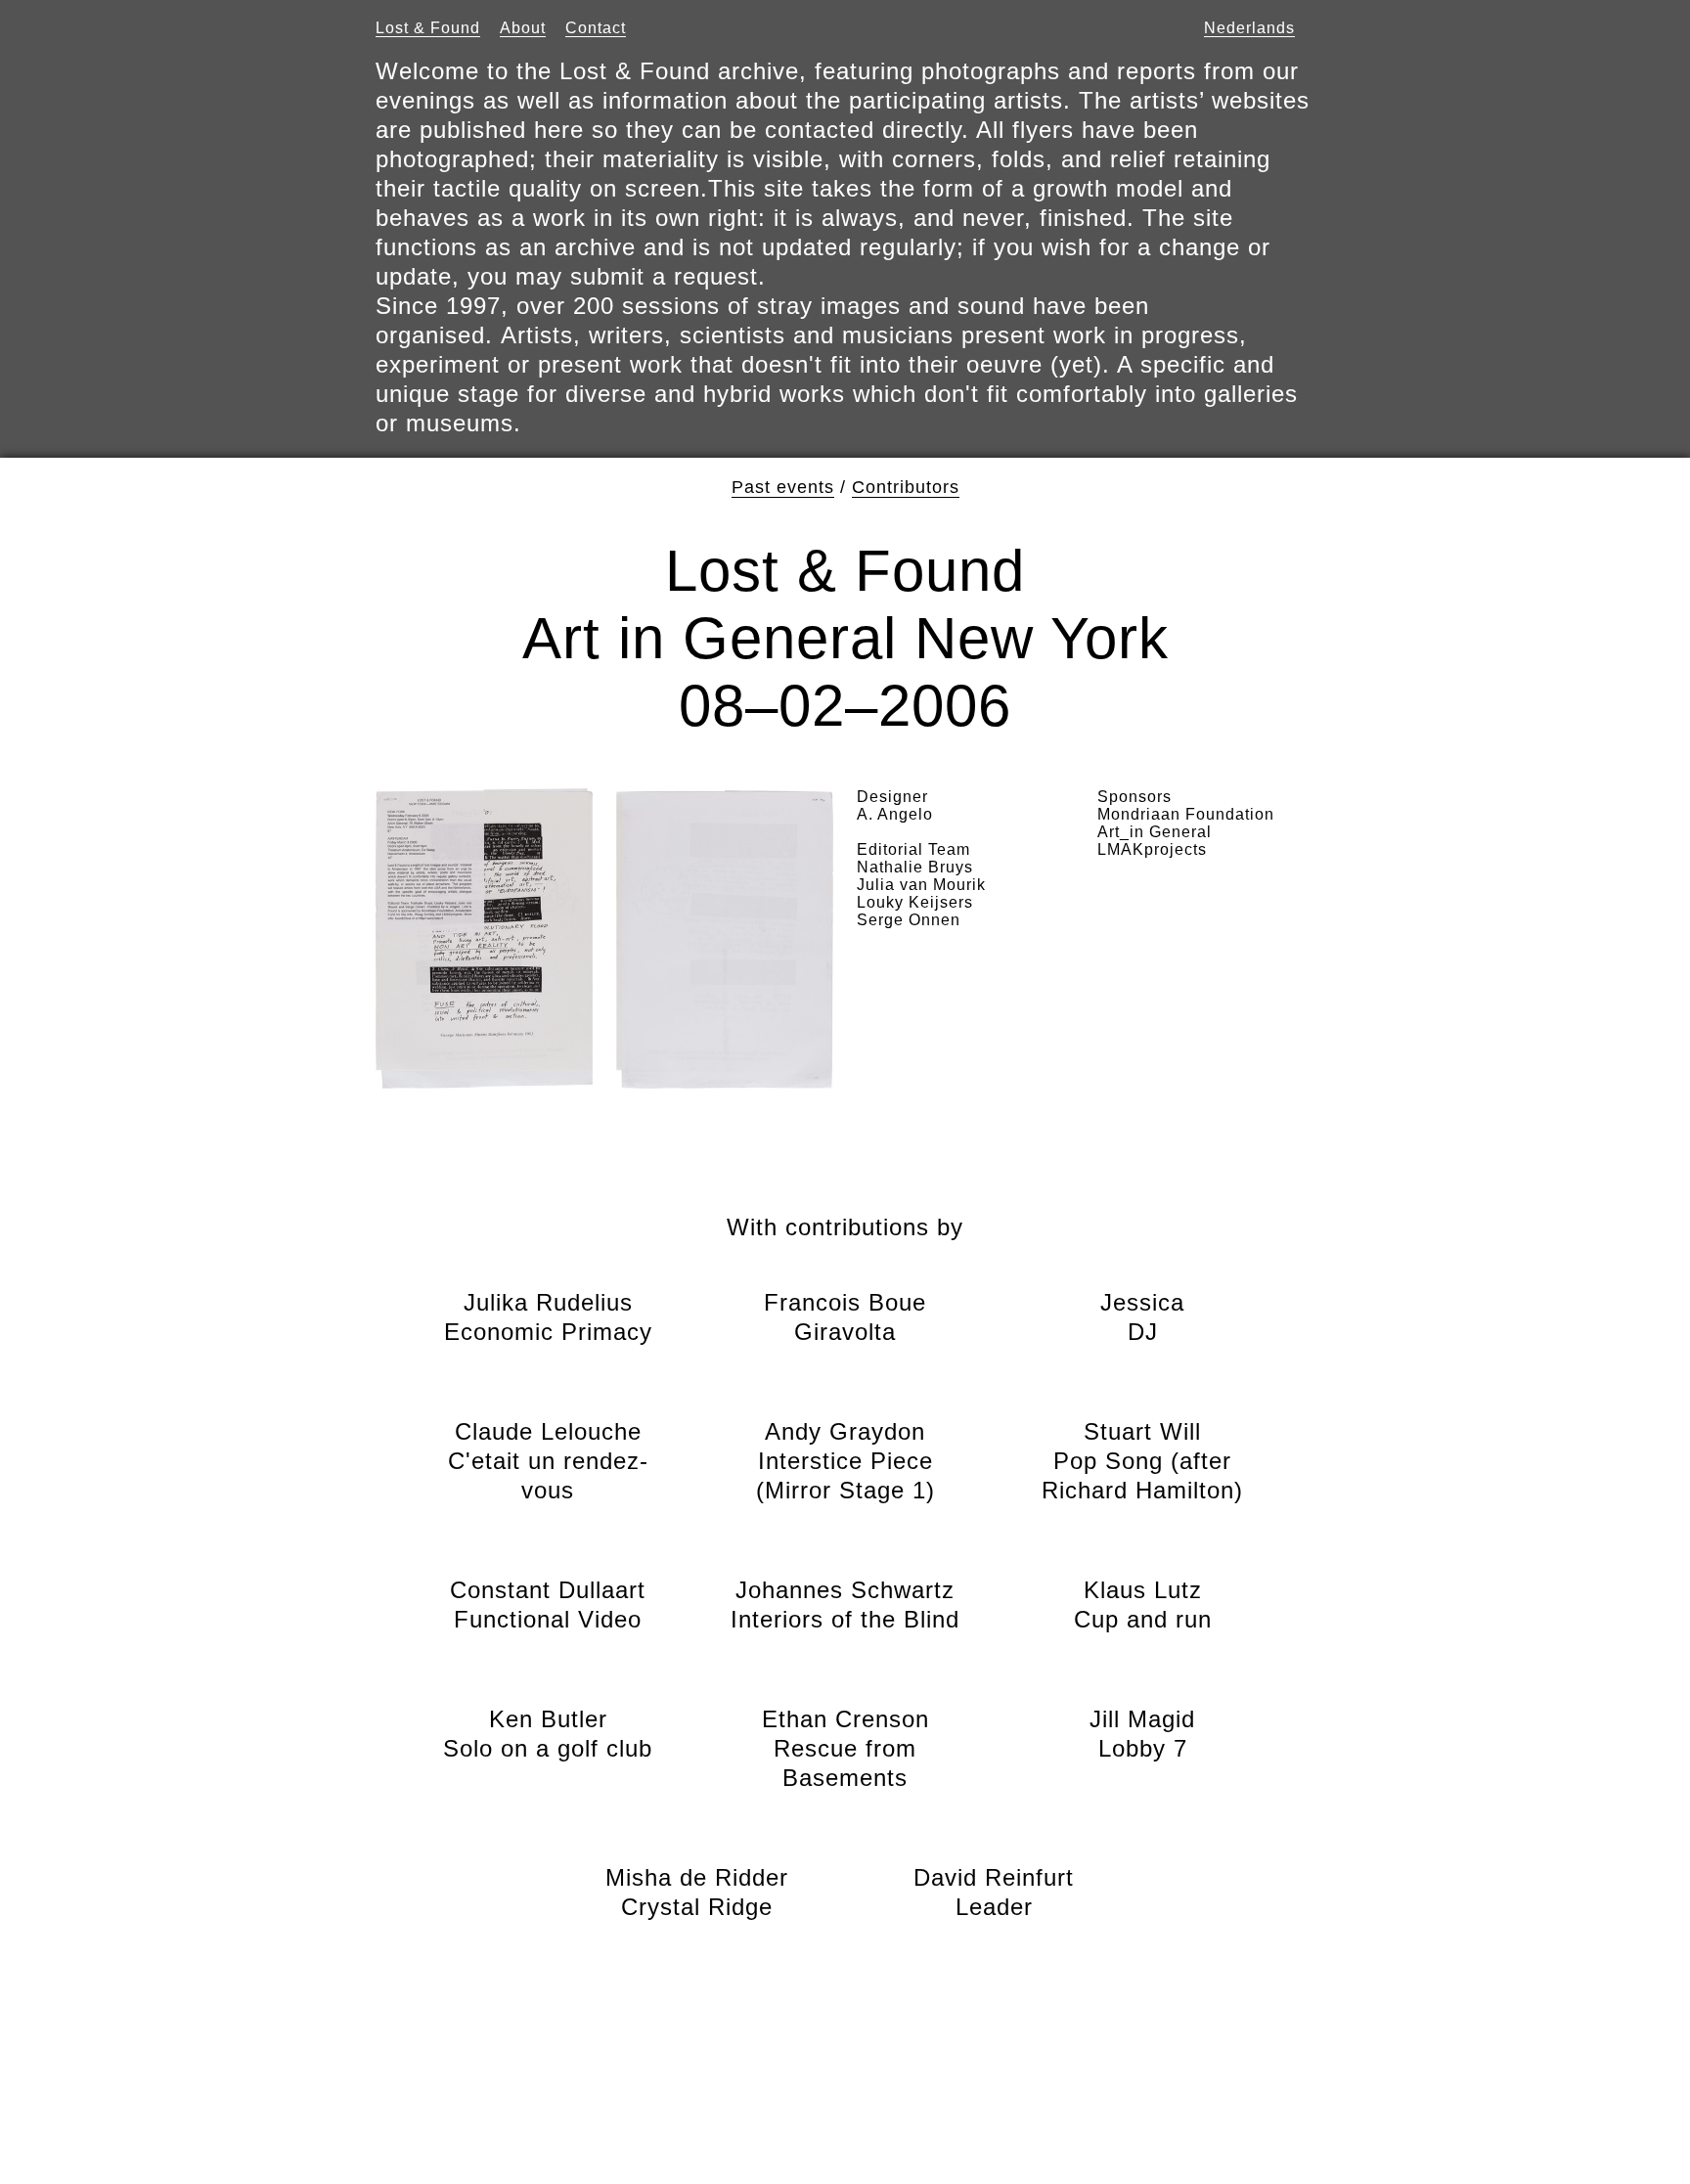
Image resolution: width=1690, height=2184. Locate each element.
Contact (596, 28)
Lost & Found (428, 28)
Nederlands (1249, 28)
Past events (783, 487)
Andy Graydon (845, 1461)
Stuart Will (1142, 1461)
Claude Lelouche (548, 1461)
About (523, 28)
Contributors (906, 487)
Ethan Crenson (845, 1748)
